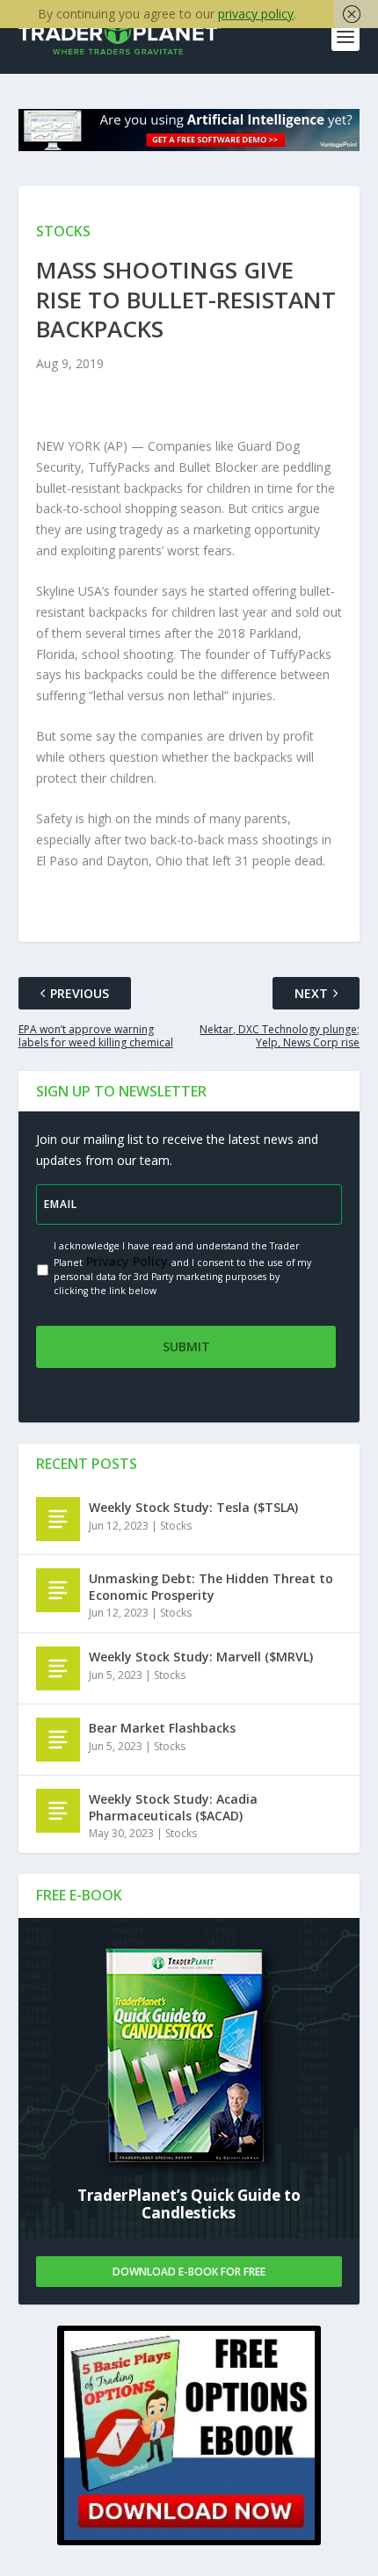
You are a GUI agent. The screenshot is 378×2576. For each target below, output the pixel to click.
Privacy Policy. (127, 1261)
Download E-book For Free (189, 2272)
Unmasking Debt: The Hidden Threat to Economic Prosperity (211, 1586)
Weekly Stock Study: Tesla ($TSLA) (193, 1507)
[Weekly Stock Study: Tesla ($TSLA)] (58, 1519)
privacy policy (256, 14)
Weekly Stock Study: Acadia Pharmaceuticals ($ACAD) (173, 1807)
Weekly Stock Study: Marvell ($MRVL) (201, 1657)
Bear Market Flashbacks (162, 1728)
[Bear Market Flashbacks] (58, 1740)
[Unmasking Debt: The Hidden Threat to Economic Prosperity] (58, 1590)
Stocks (176, 1526)
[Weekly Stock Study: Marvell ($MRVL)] (58, 1668)
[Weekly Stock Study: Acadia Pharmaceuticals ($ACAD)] (58, 1811)
